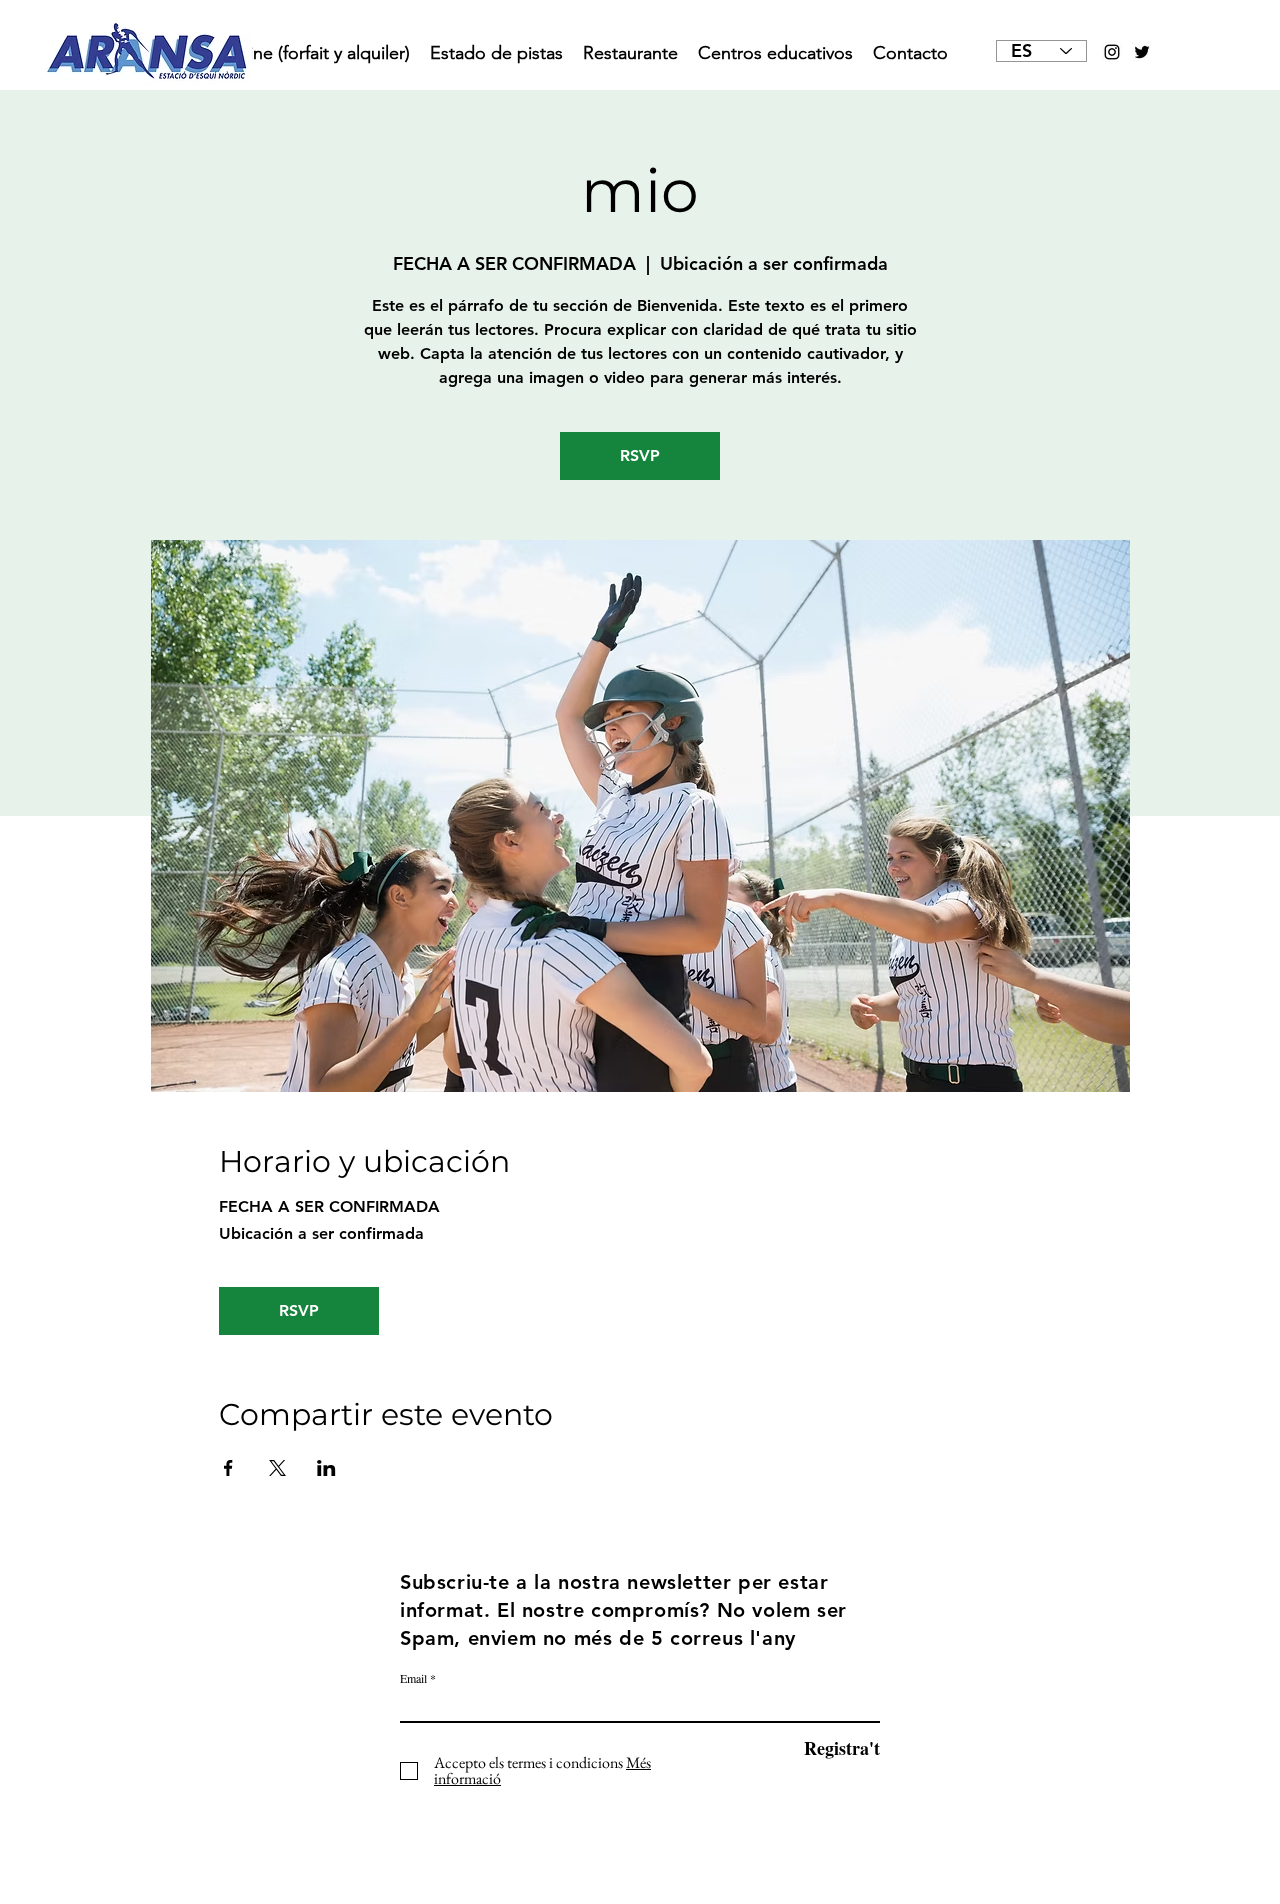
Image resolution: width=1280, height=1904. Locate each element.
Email (413, 1678)
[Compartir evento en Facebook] (228, 1468)
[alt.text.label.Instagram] (1112, 52)
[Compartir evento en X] (277, 1468)
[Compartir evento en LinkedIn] (326, 1468)
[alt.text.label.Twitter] (1142, 52)
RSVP (640, 455)
